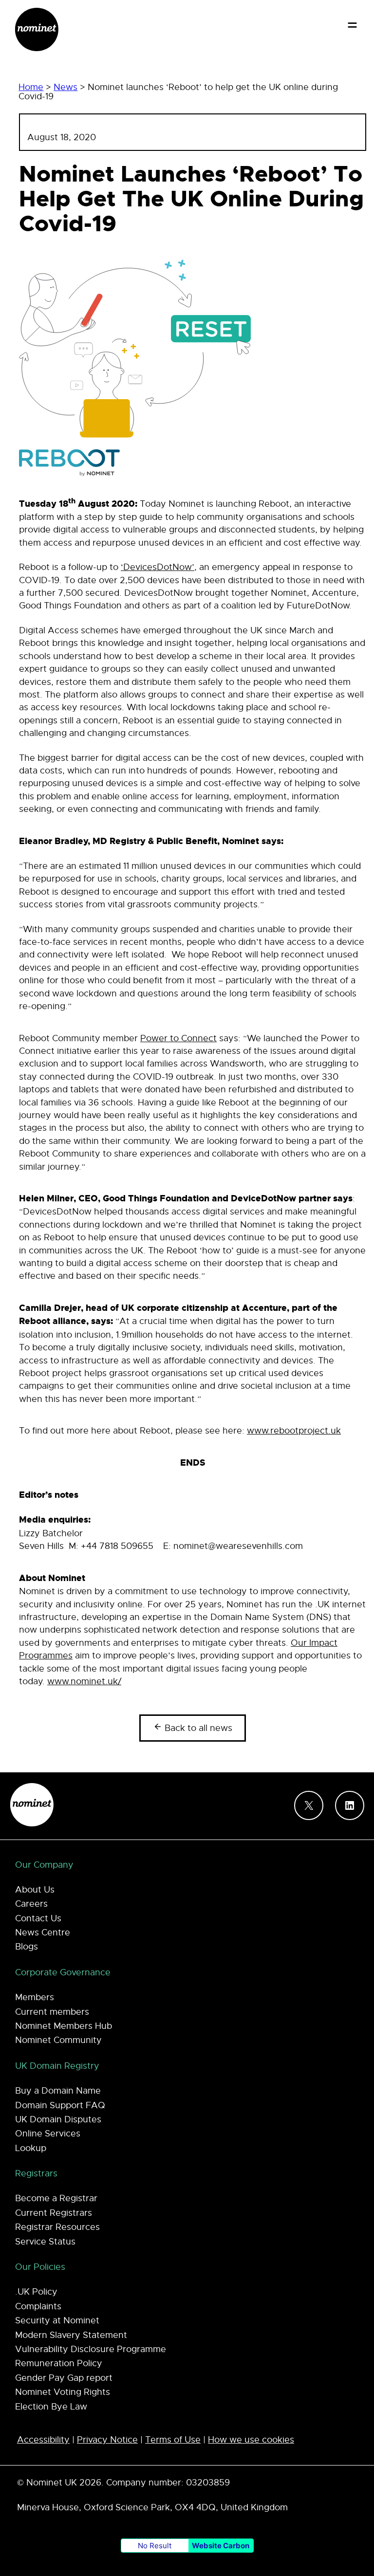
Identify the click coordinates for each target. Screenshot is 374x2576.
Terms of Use (173, 2440)
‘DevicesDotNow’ (158, 567)
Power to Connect (178, 1038)
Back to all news (197, 1728)
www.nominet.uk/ (84, 1681)
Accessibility (43, 2440)
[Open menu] (352, 25)
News (65, 87)
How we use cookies (251, 2440)
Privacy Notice (107, 2440)
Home (31, 87)
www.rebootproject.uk (294, 1431)
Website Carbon (221, 2546)
